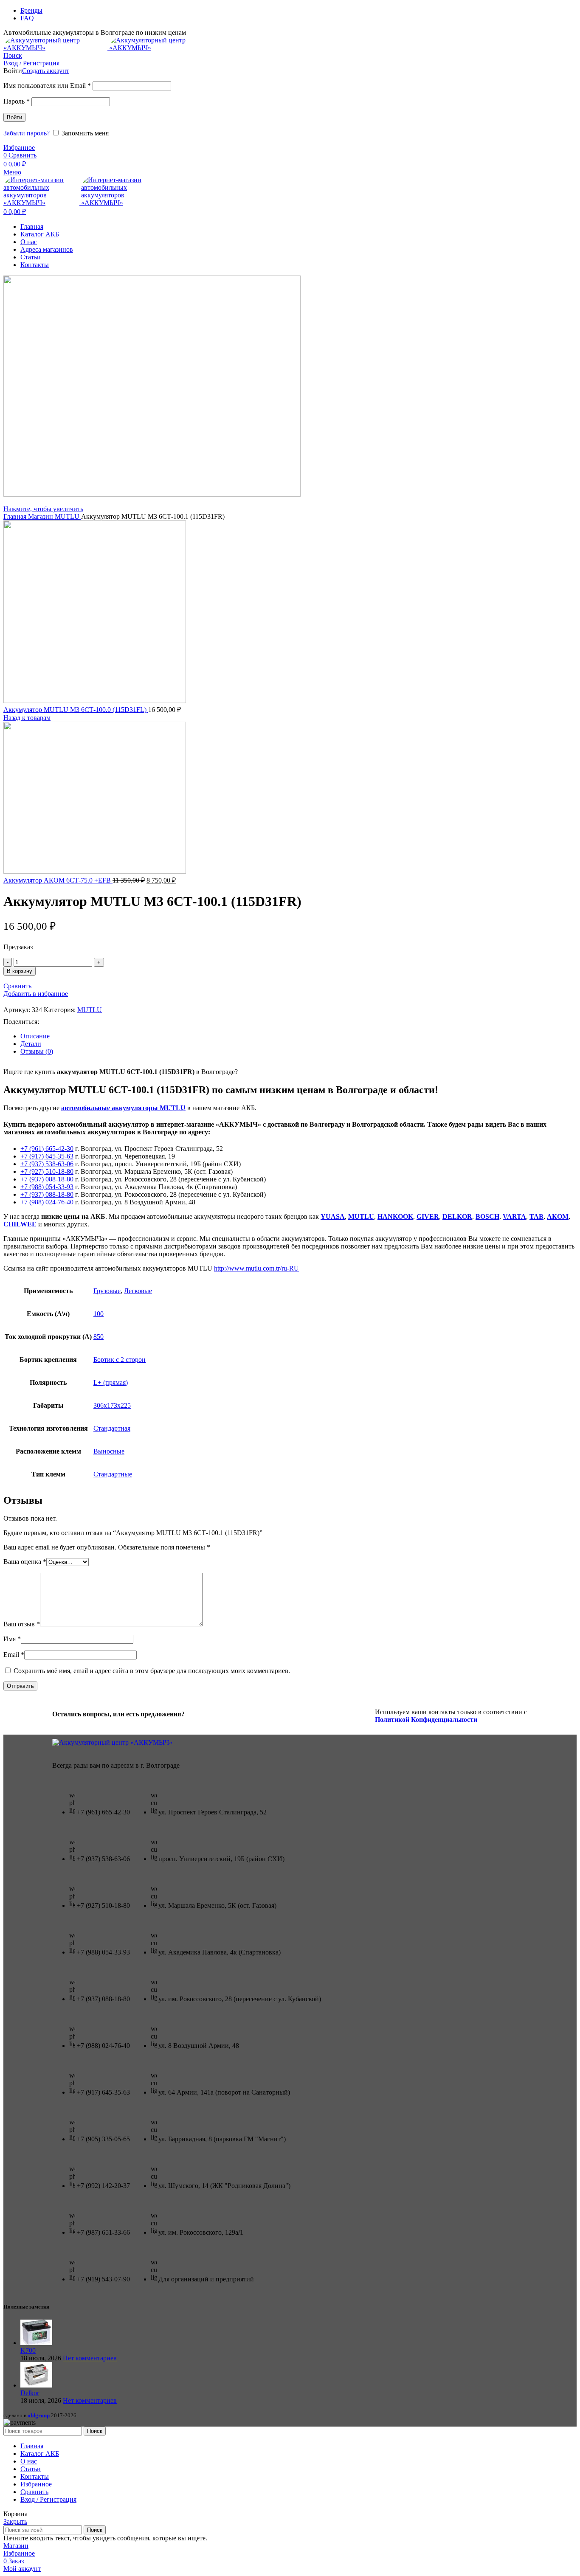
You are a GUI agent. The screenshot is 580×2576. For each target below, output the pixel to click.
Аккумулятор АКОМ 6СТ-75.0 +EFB (58, 880)
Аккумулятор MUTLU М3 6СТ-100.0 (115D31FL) (76, 710)
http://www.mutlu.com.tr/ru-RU (256, 1268)
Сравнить (34, 2492)
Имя (12, 1639)
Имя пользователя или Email (47, 86)
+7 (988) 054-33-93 (47, 1187)
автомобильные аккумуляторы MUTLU (123, 1108)
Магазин (41, 516)
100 (99, 1314)
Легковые (138, 1291)
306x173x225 (112, 1405)
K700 (28, 2350)
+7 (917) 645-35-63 (47, 1156)
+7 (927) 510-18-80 (47, 1171)
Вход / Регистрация (48, 2499)
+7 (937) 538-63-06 (47, 1164)
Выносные (109, 1451)
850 (99, 1337)
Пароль (17, 101)
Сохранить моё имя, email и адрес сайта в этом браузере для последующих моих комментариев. (152, 1671)
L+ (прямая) (111, 1382)
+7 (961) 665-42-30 (47, 1149)
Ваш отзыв (22, 1624)
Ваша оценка (25, 1562)
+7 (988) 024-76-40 (47, 1202)
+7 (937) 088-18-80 (47, 1179)
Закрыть (15, 2521)
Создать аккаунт (46, 71)
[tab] (298, 1036)
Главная (16, 516)
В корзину (20, 971)
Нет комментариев (90, 2358)
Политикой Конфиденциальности (426, 1720)
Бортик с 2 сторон (120, 1360)
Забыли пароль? (27, 133)
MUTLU (68, 516)
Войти (14, 117)
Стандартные (113, 1474)
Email (14, 1655)
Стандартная (112, 1428)
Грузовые (107, 1291)
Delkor (30, 2393)
